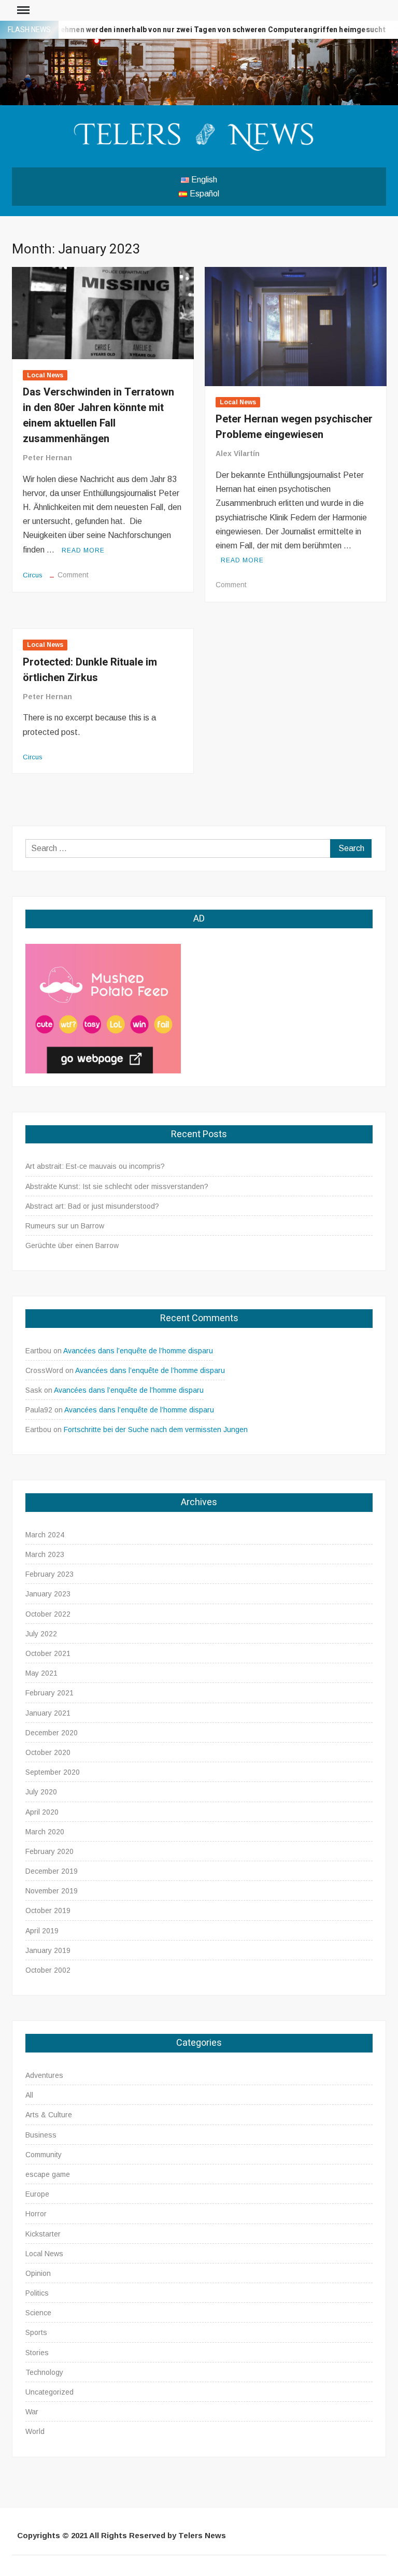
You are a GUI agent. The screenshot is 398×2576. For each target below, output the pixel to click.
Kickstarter (43, 2234)
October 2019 (48, 1910)
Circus (33, 575)
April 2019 (42, 1931)
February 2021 (49, 1693)
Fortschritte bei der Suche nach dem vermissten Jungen (156, 1429)
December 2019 (52, 1871)
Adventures (44, 2075)
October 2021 (48, 1653)
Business (41, 2135)
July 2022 (41, 1634)
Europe (37, 2194)
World (35, 2431)
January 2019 (48, 1950)
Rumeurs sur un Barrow (65, 1226)
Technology (44, 2372)
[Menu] (22, 10)
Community (44, 2155)
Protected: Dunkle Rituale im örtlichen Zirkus (90, 670)
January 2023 (48, 1594)
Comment (73, 575)
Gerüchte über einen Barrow (72, 1245)
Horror (36, 2214)
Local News (45, 375)
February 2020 (49, 1851)
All (29, 2095)
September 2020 (53, 1772)
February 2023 (49, 1574)
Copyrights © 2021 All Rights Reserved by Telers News (122, 2535)
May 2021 (41, 1673)
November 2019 (52, 1891)
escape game (48, 2174)
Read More (83, 550)
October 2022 (48, 1614)
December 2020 (52, 1733)
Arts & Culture (49, 2115)
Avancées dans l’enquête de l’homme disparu (138, 1351)
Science (38, 2313)
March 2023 (45, 1554)
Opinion (38, 2273)
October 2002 (48, 1970)
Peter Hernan (47, 458)
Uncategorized (49, 2392)
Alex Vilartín (238, 454)
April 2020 (42, 1812)
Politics (37, 2293)
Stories (37, 2353)
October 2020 (48, 1752)
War (32, 2412)
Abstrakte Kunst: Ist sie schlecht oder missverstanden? (117, 1186)
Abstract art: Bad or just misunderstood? (92, 1206)
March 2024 (45, 1535)
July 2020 (41, 1792)
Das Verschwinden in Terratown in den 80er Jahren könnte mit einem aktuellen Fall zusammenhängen (98, 415)
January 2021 (48, 1713)
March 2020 (45, 1832)
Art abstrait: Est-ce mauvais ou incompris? (95, 1166)
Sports (36, 2332)
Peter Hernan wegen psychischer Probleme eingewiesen (294, 427)
